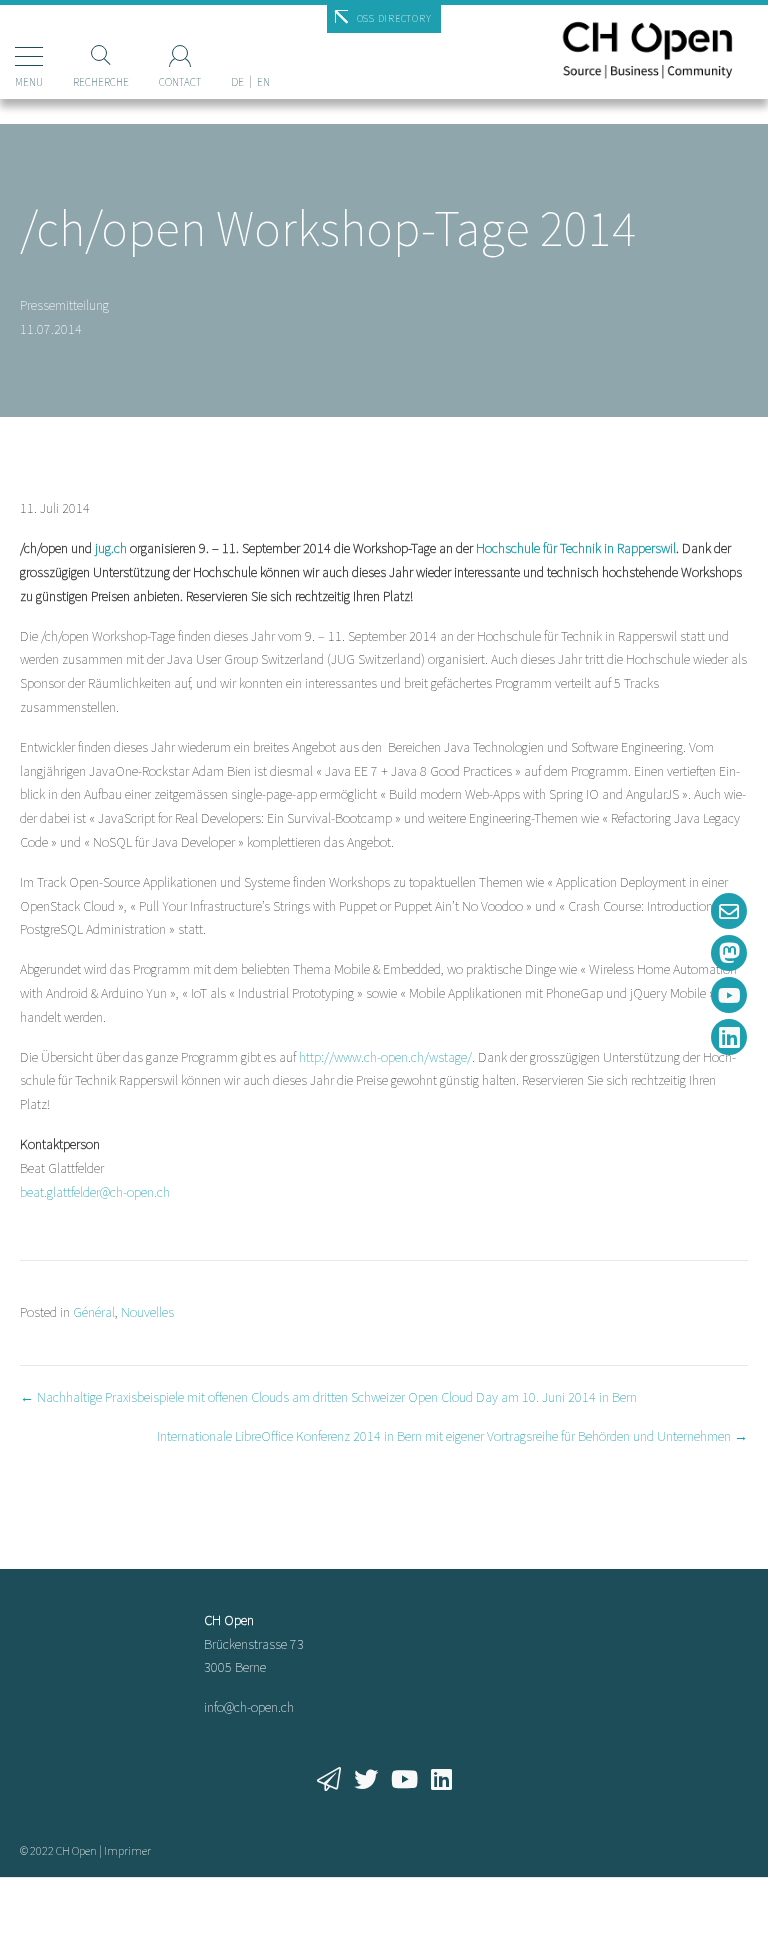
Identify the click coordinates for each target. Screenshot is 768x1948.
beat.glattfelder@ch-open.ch (95, 1192)
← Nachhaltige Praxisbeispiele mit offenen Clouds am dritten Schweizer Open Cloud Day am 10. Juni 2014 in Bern (328, 1397)
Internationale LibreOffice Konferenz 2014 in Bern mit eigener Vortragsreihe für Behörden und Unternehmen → (452, 1436)
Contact (180, 82)
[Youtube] (729, 995)
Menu (29, 82)
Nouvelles (147, 1312)
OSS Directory (394, 18)
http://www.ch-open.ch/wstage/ (385, 1057)
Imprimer (127, 1850)
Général (94, 1312)
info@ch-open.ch (249, 1707)
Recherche (101, 82)
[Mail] (729, 911)
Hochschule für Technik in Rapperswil (576, 548)
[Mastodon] (729, 953)
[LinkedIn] (729, 1037)
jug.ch (111, 548)
